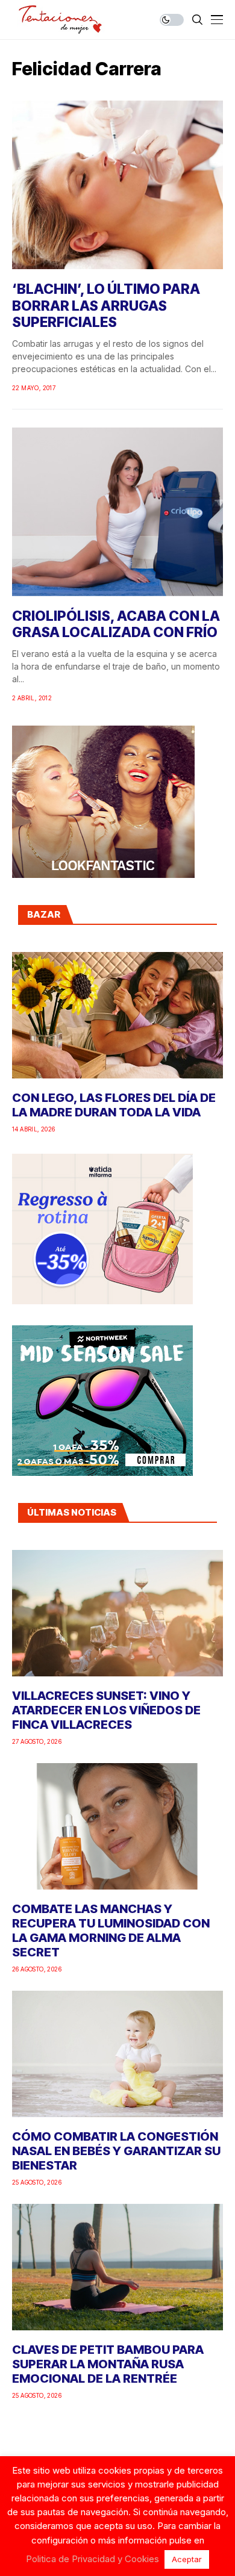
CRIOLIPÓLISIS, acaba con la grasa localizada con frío (116, 624)
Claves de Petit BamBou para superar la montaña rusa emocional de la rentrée (108, 2364)
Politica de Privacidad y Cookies (92, 2559)
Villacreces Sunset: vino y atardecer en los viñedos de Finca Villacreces (106, 1710)
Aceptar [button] (187, 2559)
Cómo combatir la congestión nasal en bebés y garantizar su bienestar (116, 2151)
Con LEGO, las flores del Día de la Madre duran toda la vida (114, 1105)
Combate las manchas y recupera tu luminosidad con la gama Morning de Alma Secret (111, 1930)
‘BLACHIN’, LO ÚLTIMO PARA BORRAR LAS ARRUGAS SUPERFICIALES (106, 306)
